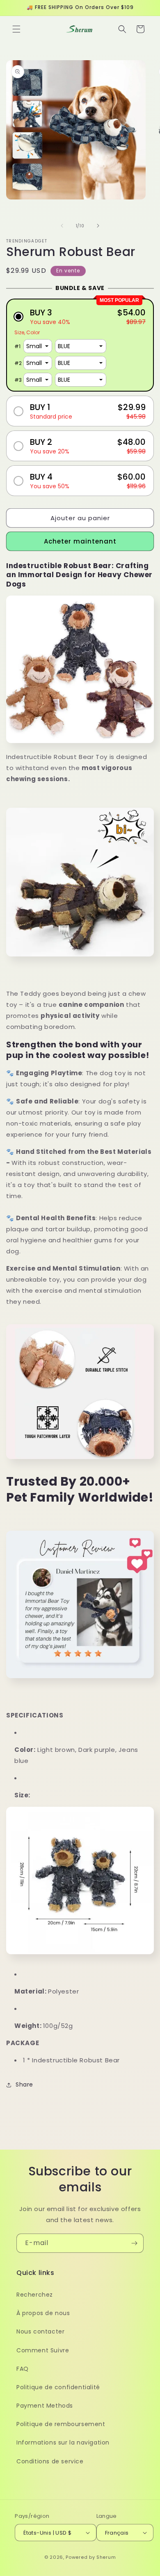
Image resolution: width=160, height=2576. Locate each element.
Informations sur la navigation (63, 2442)
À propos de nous (43, 2313)
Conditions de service (50, 2461)
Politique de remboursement (61, 2424)
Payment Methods (45, 2406)
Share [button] (24, 2084)
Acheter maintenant (80, 541)
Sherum (106, 2557)
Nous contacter (40, 2331)
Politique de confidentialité (58, 2387)
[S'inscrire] (134, 2243)
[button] (16, 29)
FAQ (23, 2369)
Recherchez (35, 2295)
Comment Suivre (43, 2350)
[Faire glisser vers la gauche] (62, 226)
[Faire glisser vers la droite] (98, 226)
